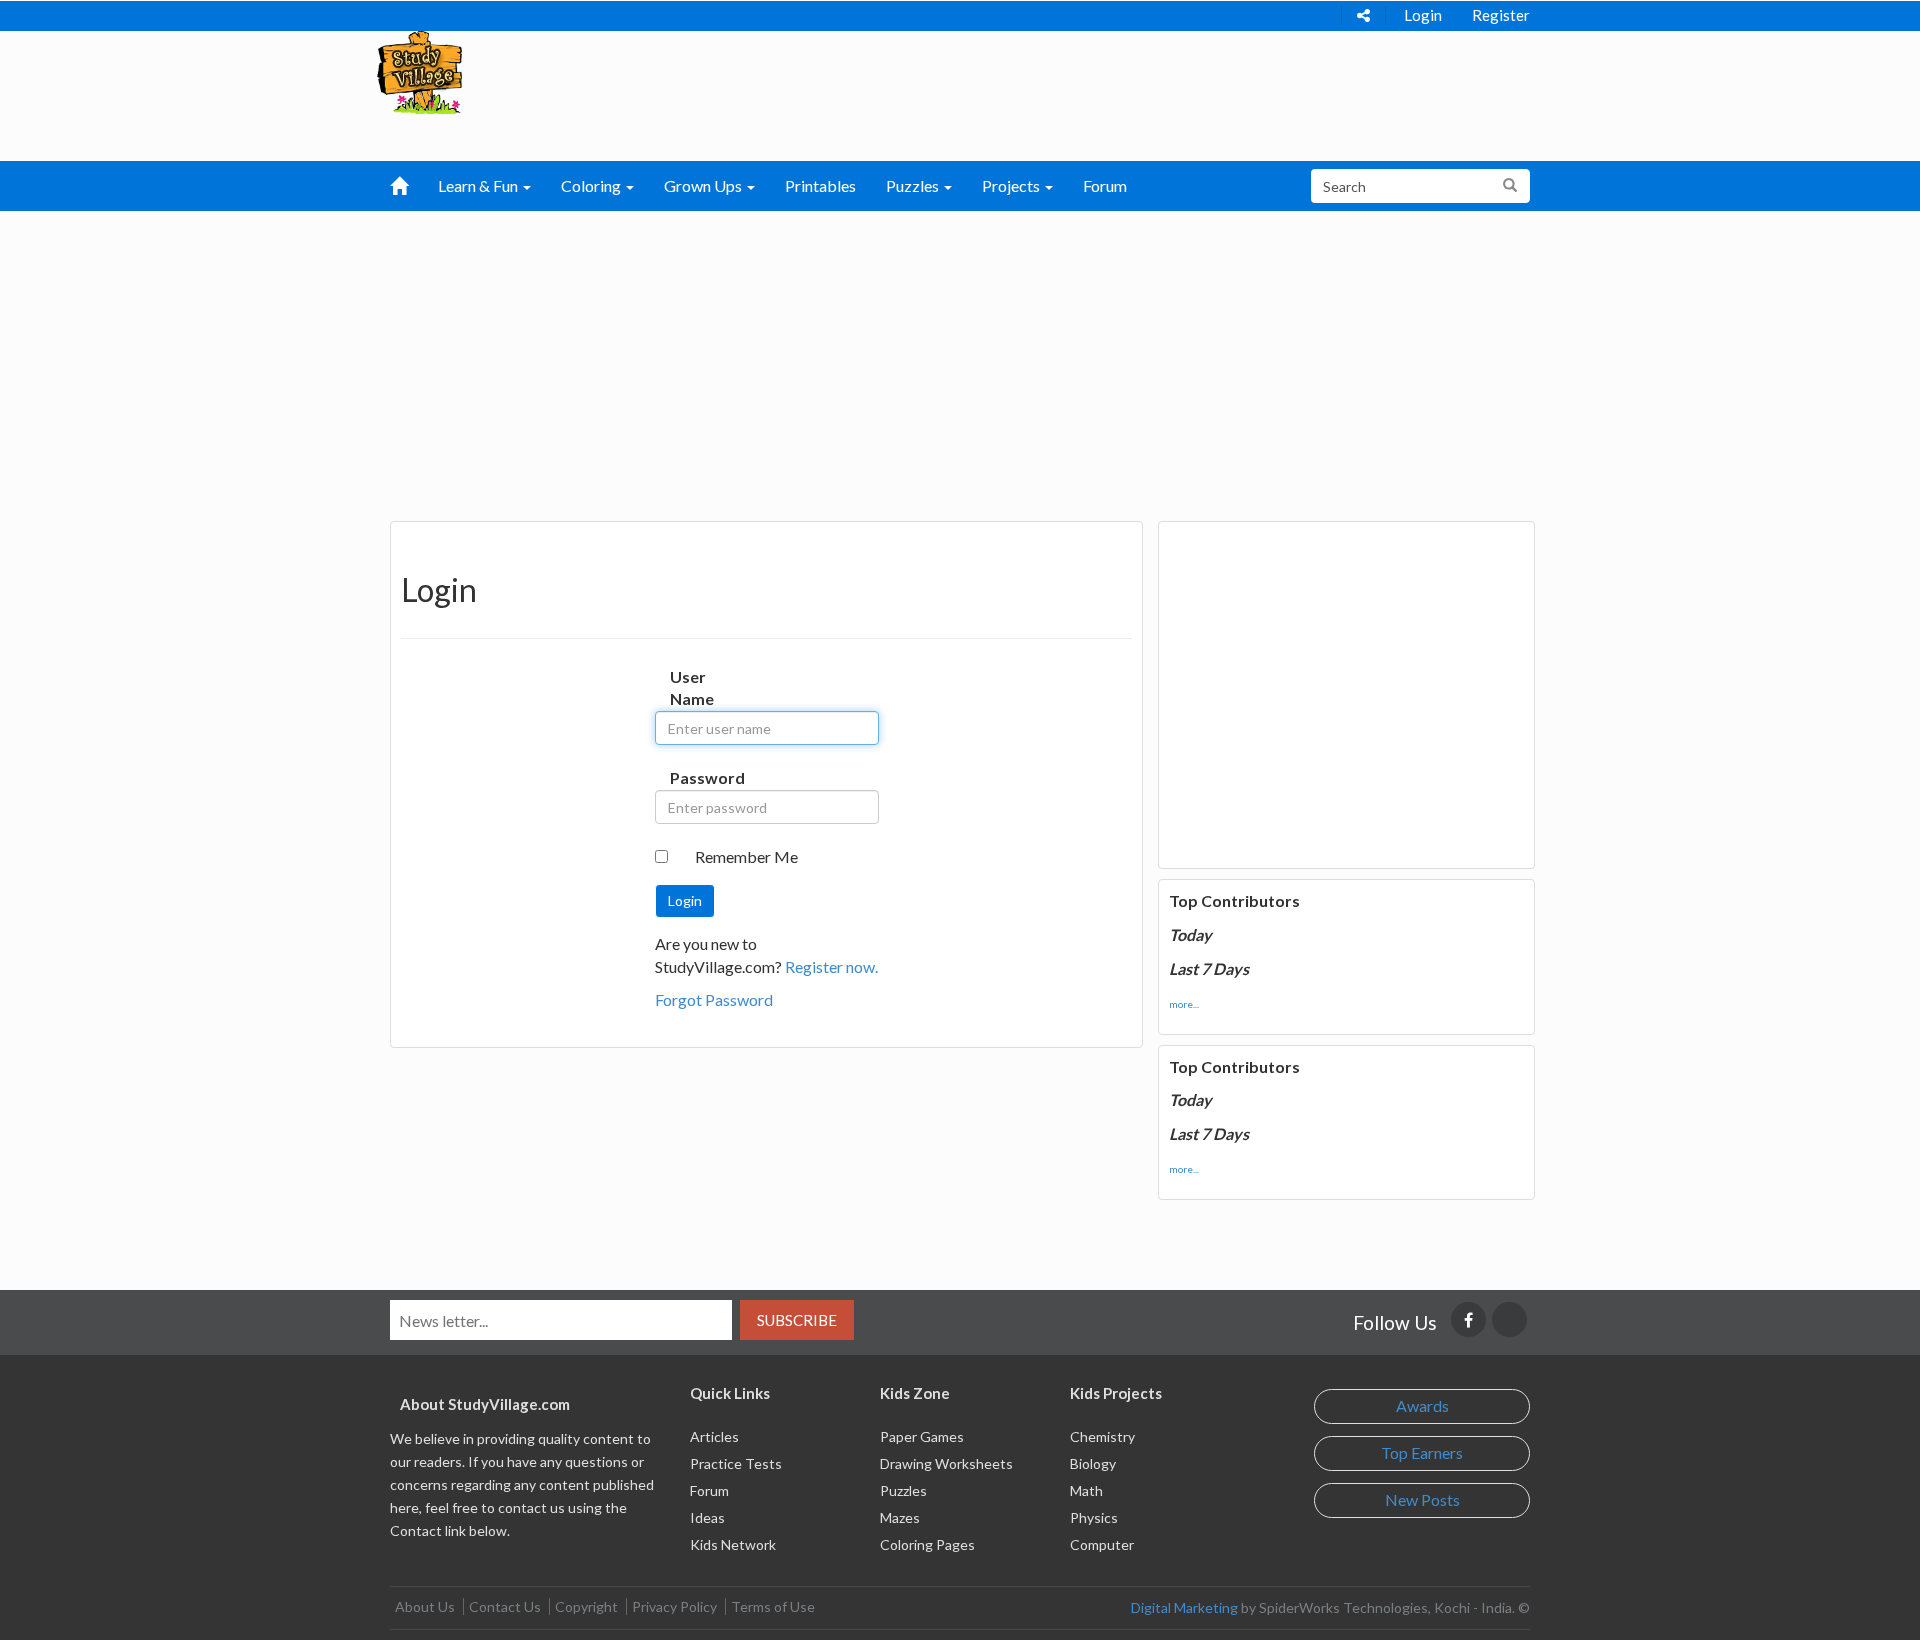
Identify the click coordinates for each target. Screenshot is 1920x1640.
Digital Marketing (1184, 1607)
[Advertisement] (960, 361)
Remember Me (746, 856)
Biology (1093, 1463)
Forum (1105, 185)
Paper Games (922, 1436)
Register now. (831, 966)
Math (1086, 1490)
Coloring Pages (927, 1544)
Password (690, 777)
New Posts (1422, 1499)
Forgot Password (714, 999)
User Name (690, 688)
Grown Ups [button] (704, 185)
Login (1423, 15)
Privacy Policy (674, 1606)
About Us (425, 1606)
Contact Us (505, 1606)
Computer (1102, 1544)
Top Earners (1422, 1452)
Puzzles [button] (914, 185)
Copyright (586, 1606)
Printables (820, 185)
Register (1501, 15)
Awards (1422, 1405)
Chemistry (1102, 1436)
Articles (714, 1436)
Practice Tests (736, 1463)
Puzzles (903, 1490)
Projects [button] (1012, 185)
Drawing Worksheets (946, 1463)
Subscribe (797, 1320)
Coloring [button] (592, 185)
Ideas (707, 1517)
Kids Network (733, 1544)
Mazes (900, 1517)
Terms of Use (773, 1606)
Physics (1094, 1517)
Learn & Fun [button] (479, 185)
